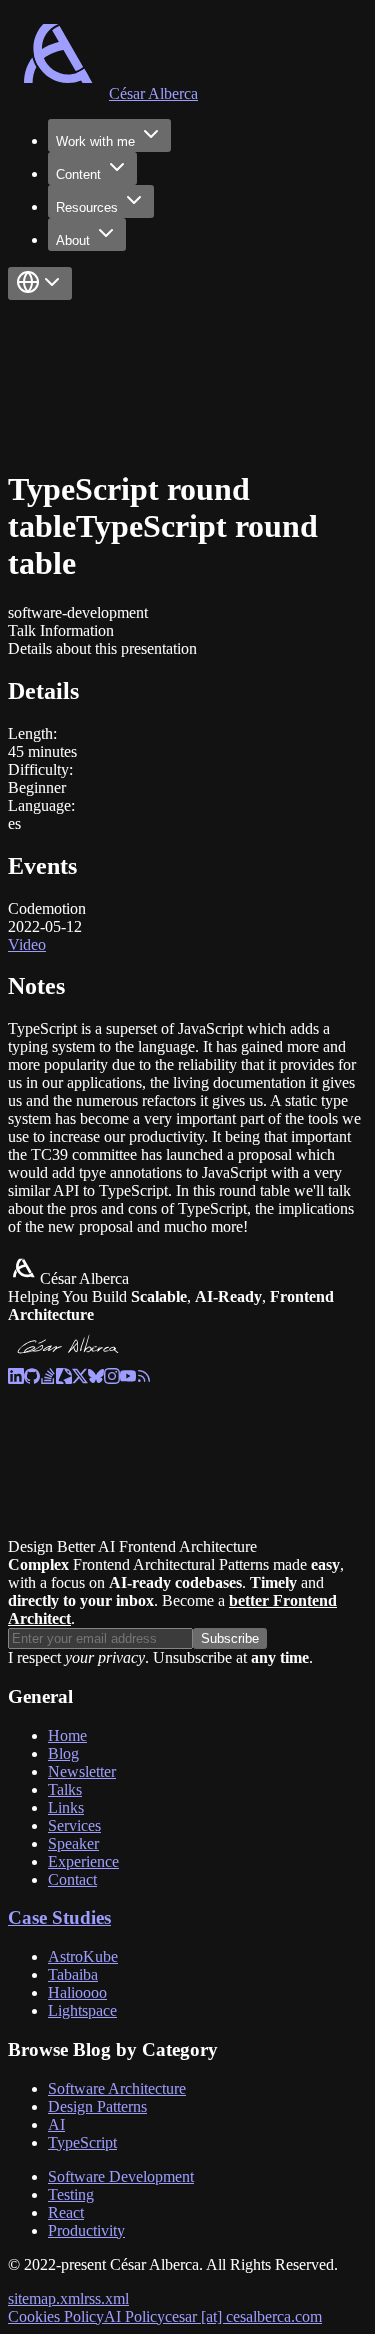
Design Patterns (97, 2106)
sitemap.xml (46, 2298)
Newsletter (82, 1771)
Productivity (86, 2230)
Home (67, 1735)
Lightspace (82, 2010)
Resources (87, 207)
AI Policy (134, 2316)
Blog (63, 1753)
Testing (71, 2194)
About (73, 240)
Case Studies (59, 1917)
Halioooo (77, 1992)
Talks (65, 1789)
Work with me (95, 141)
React (66, 2212)
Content (78, 174)
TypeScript (82, 2142)
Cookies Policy (56, 2316)
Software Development (121, 2176)
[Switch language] (40, 283)
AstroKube (83, 1956)
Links (66, 1807)
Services (74, 1825)
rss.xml (106, 2298)
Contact (72, 1879)
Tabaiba (73, 1974)
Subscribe (230, 1638)
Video (27, 944)
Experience (83, 1861)
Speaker (73, 1843)
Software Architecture (117, 2088)
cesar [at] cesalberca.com (243, 2316)
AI (56, 2124)
